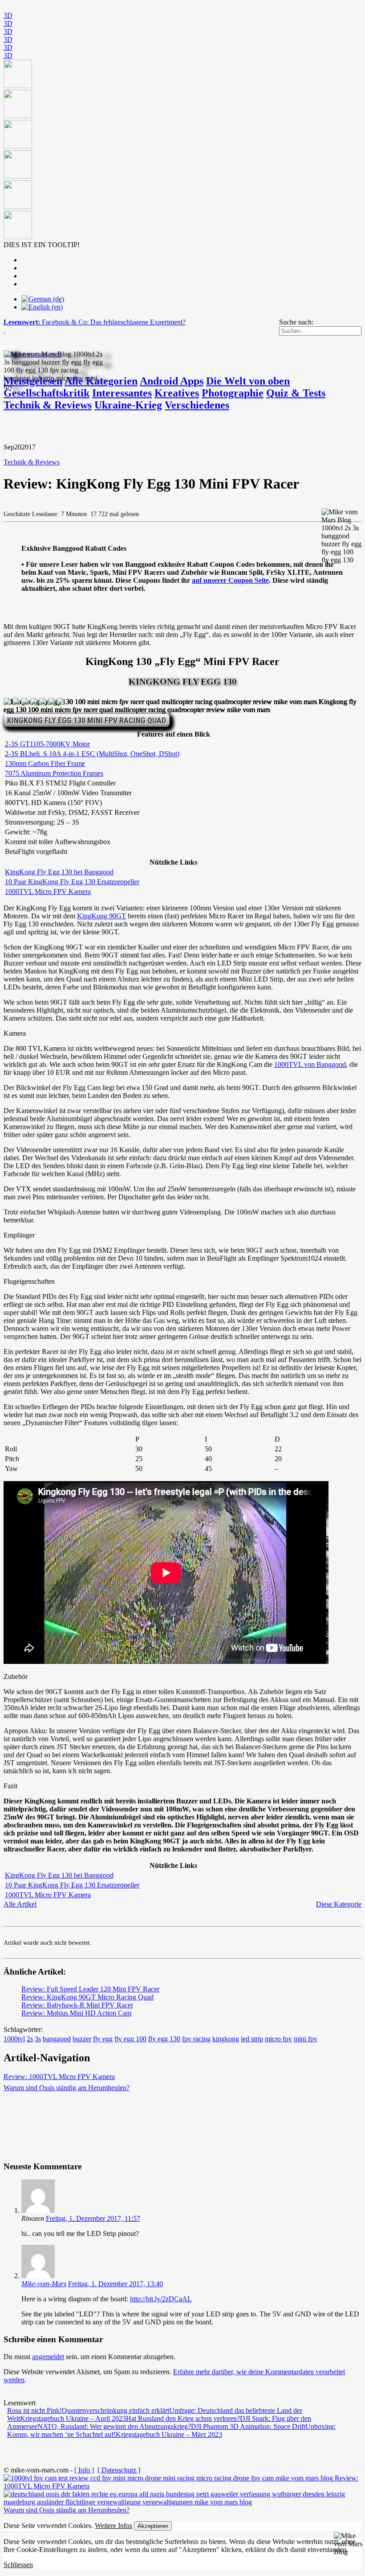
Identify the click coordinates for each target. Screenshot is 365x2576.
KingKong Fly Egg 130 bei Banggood (59, 872)
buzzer (82, 2039)
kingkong (226, 2039)
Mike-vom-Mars (44, 2284)
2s (30, 2039)
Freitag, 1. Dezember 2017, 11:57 (93, 2218)
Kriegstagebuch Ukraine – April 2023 (73, 2418)
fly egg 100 (130, 2039)
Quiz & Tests (296, 393)
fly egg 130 (164, 2039)
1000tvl (14, 2039)
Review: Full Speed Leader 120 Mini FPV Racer (90, 1989)
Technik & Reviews (48, 405)
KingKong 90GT (101, 916)
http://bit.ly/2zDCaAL (161, 2299)
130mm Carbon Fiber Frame (45, 763)
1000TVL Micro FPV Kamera (48, 891)
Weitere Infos (114, 2526)
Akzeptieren (153, 2526)
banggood (57, 2039)
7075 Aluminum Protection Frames (54, 773)
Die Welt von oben (248, 381)
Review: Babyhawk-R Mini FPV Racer (77, 2005)
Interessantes (122, 393)
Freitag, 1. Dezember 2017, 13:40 (116, 2284)
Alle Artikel (20, 1904)
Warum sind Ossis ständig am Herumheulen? (67, 2088)
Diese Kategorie (339, 1904)
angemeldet (48, 2357)
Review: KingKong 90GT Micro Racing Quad (87, 1997)
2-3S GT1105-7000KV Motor (47, 744)
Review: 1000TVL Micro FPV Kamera (59, 2077)
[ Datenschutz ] (119, 2470)
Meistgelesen (33, 381)
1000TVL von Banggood (310, 1064)
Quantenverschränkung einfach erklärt (116, 2410)
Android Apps (172, 381)
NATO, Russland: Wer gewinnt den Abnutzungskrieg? (114, 2426)
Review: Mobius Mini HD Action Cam (76, 2013)
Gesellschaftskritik (47, 393)
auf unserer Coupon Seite (230, 580)
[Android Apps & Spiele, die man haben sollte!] (182, 150)
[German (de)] (43, 299)
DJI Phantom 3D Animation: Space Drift (248, 2426)
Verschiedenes (197, 405)
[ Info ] (84, 2470)
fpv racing (196, 2039)
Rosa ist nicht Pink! (34, 2410)
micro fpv (278, 2039)
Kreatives (177, 393)
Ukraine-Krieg (128, 405)
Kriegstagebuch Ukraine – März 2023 (169, 2434)
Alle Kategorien (101, 381)
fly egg (103, 2039)
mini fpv (306, 2039)
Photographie (233, 393)
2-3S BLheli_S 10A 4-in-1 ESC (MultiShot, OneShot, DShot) (92, 754)
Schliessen (18, 2565)
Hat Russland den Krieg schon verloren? (183, 2418)
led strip (252, 2039)
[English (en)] (42, 307)
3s (38, 2039)
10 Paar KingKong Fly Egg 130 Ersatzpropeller (72, 882)
